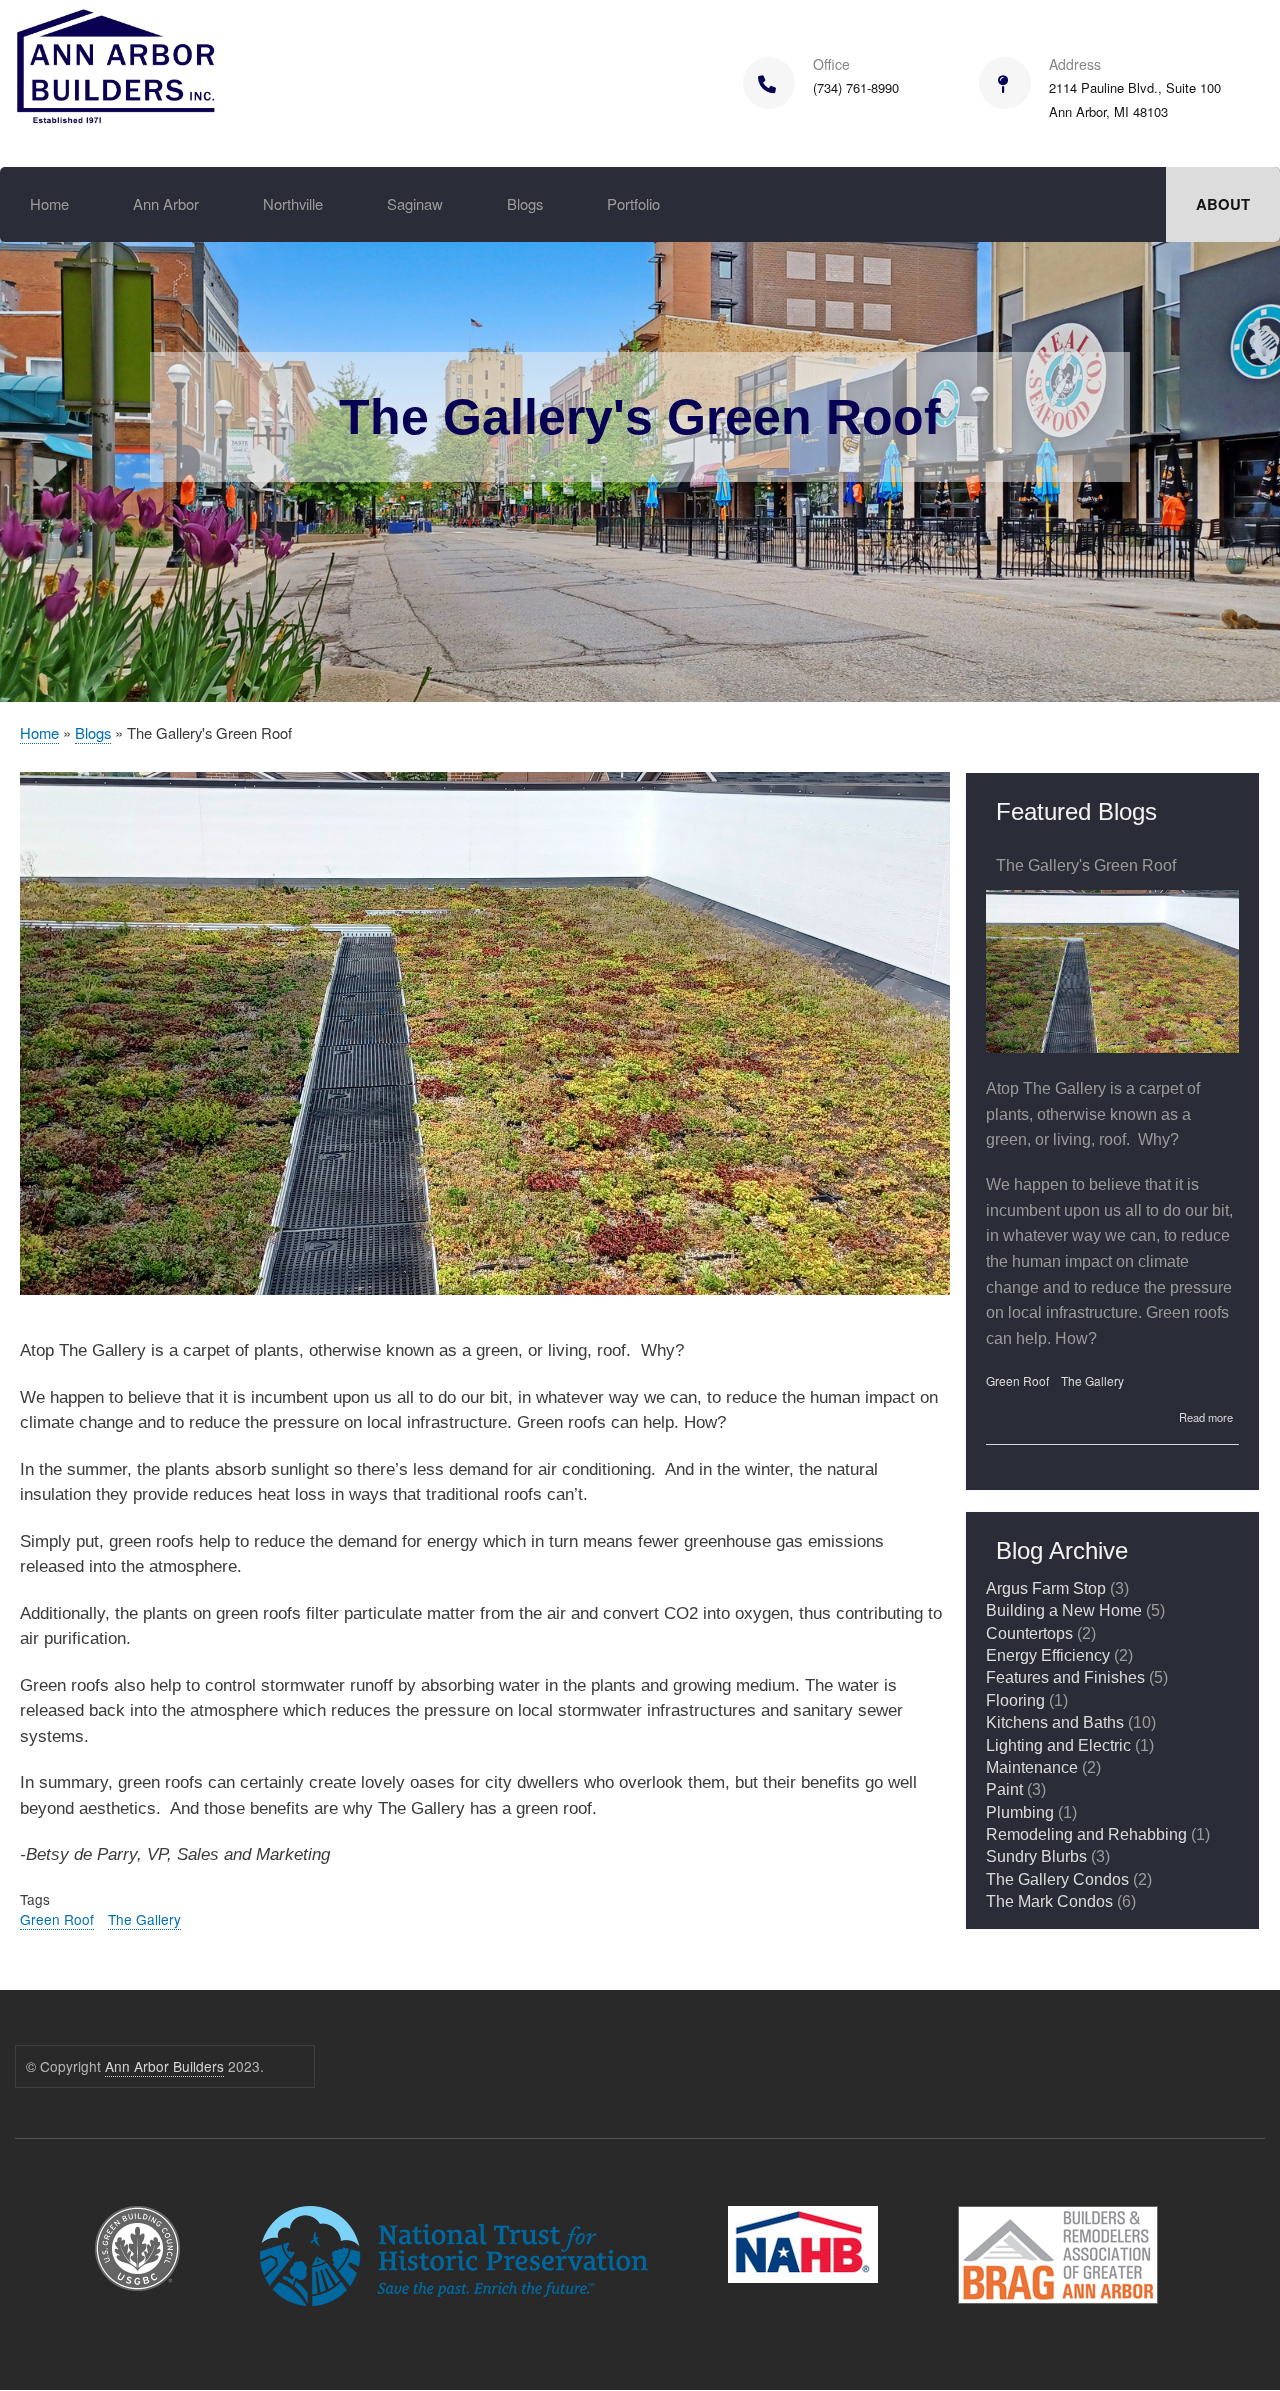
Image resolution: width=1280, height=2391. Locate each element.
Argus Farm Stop (1046, 1588)
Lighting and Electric (1058, 1745)
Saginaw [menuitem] (415, 203)
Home (39, 732)
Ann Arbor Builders (164, 2066)
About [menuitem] (1223, 204)
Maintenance (1032, 1767)
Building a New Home (1064, 1610)
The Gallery (144, 1919)
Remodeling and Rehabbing (1086, 1834)
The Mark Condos (1049, 1901)
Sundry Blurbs (1036, 1856)
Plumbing (1020, 1812)
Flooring (1015, 1700)
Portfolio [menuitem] (633, 203)
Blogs (93, 732)
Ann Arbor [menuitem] (166, 203)
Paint (1004, 1789)
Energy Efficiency (1048, 1655)
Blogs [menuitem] (525, 203)
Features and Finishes (1065, 1677)
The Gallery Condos (1057, 1879)
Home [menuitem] (49, 203)
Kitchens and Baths (1055, 1722)
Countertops (1029, 1633)
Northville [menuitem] (293, 203)
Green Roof (57, 1919)
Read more (1206, 1417)
